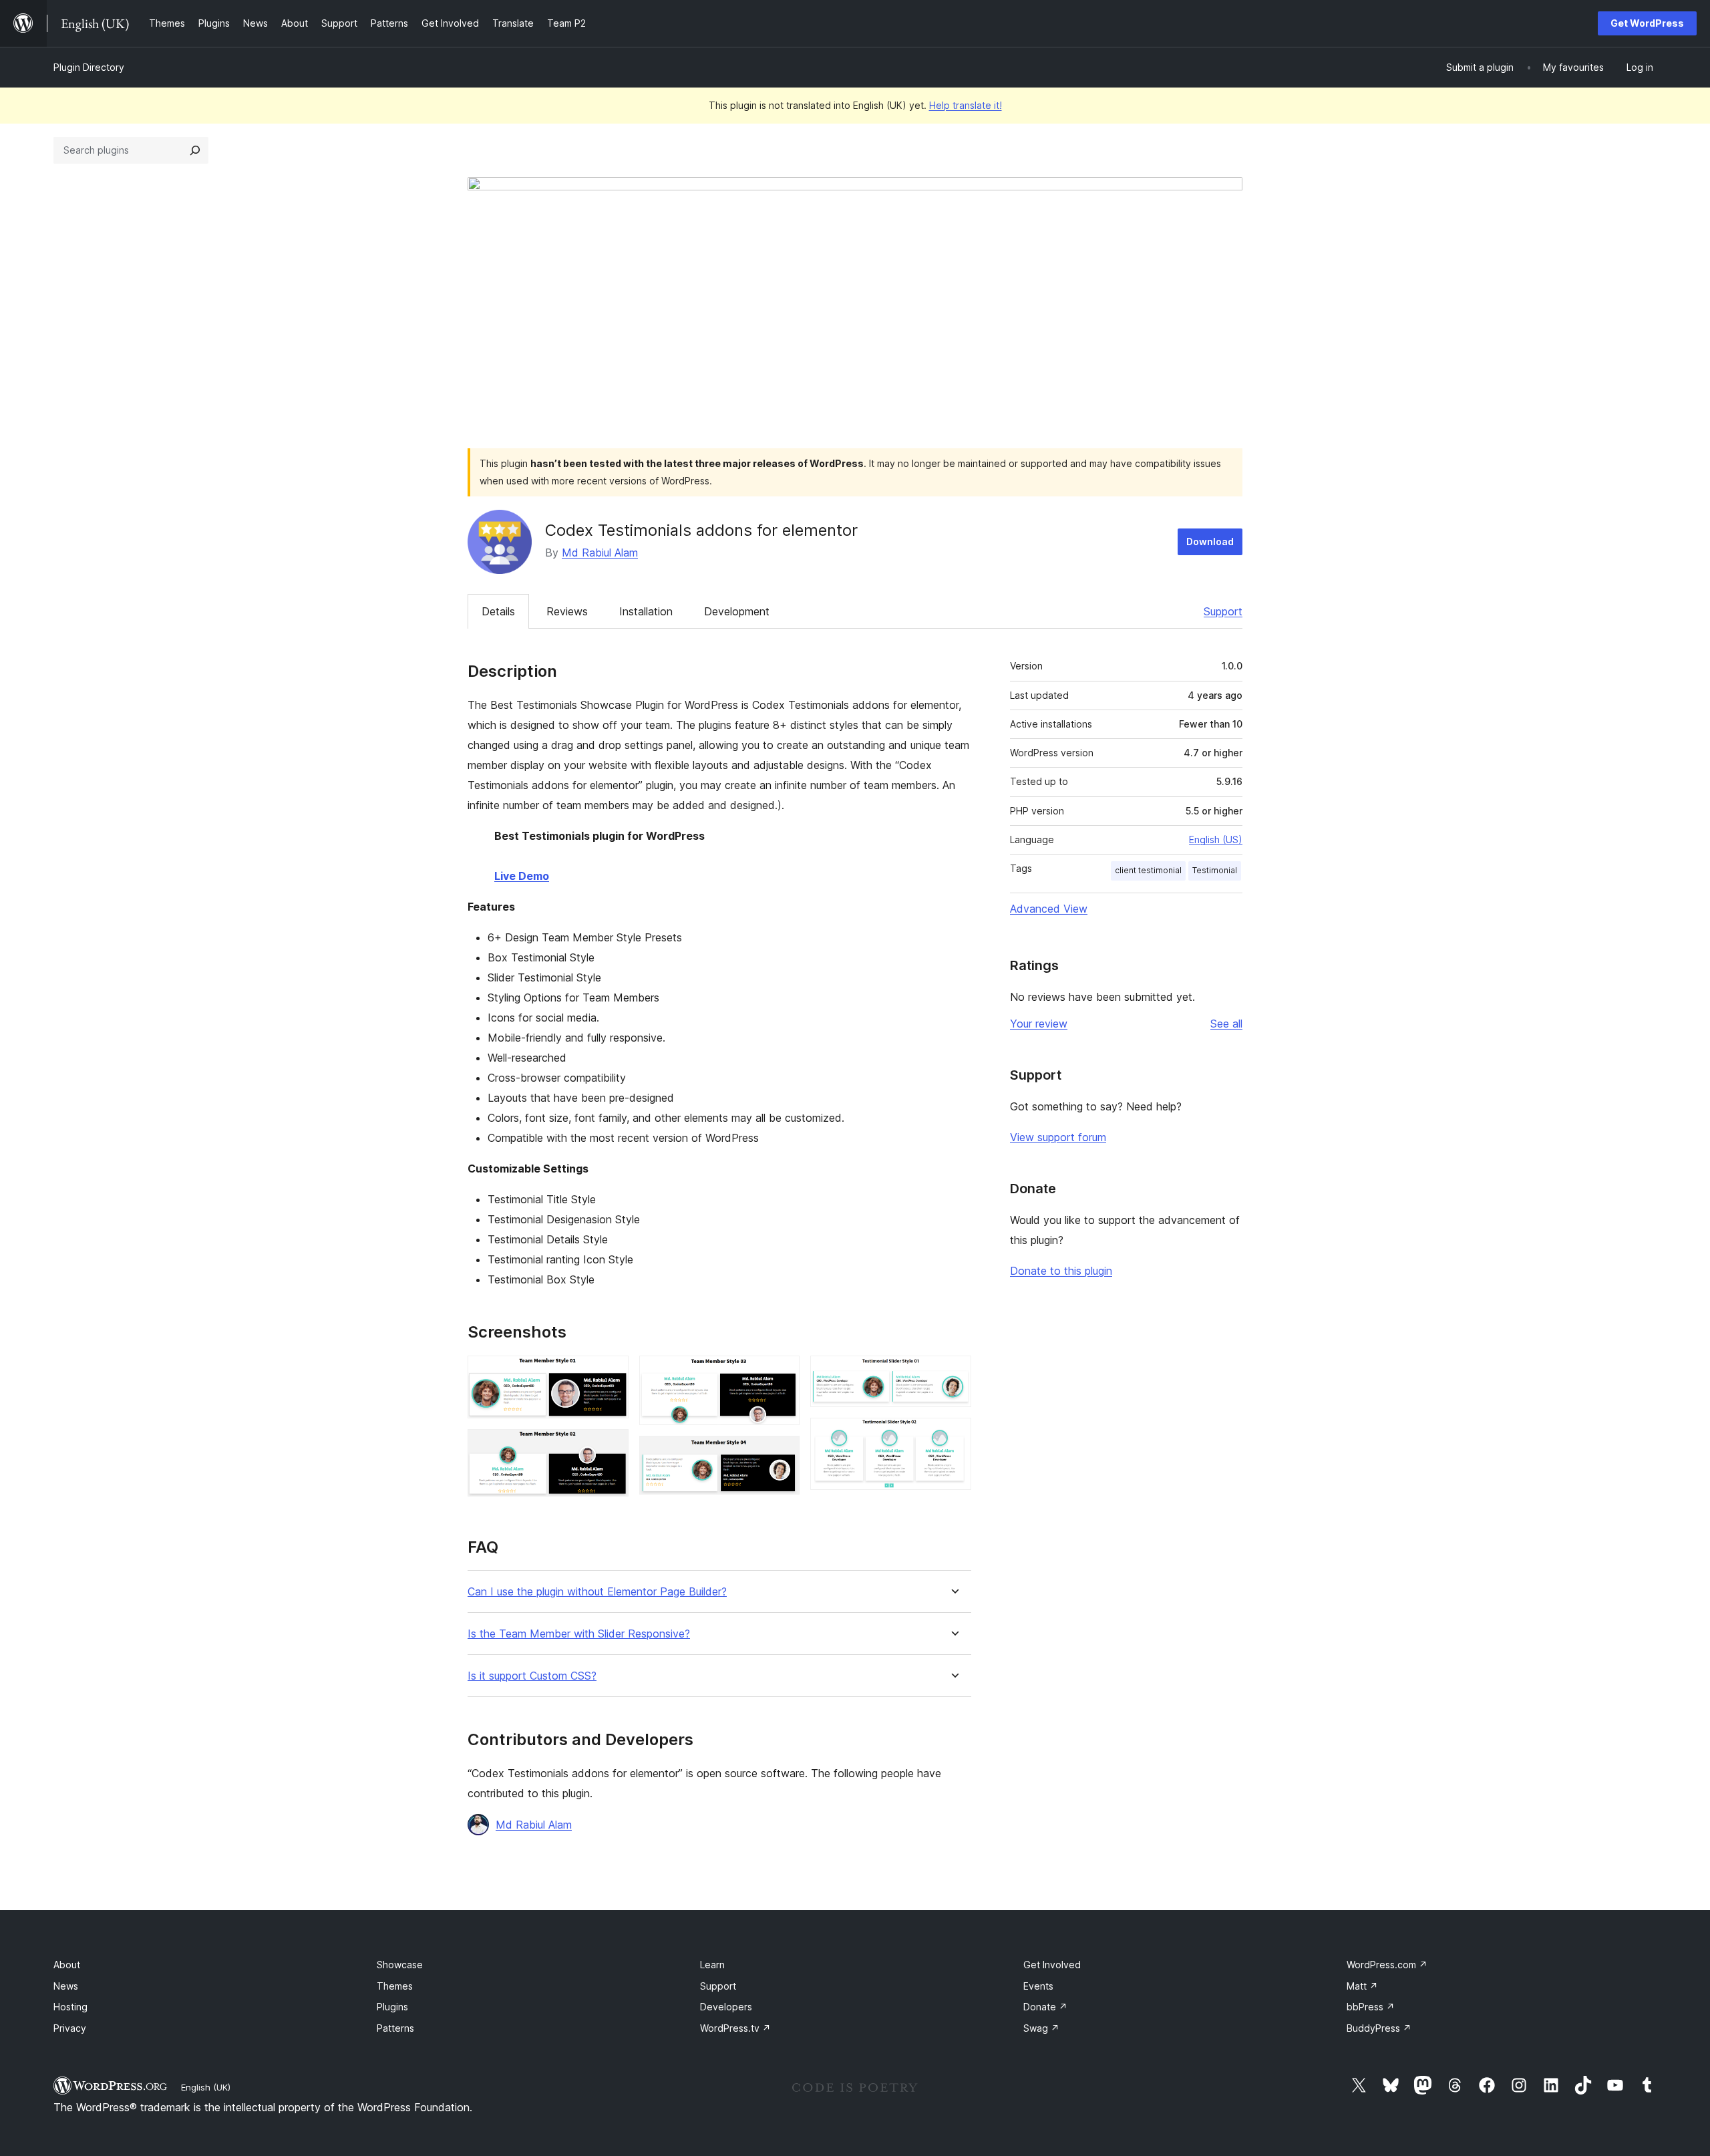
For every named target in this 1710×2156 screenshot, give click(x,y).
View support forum (1058, 1137)
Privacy (70, 2028)
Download (1210, 542)
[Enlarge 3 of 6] (782, 1374)
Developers (726, 2007)
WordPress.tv (735, 2028)
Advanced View (1049, 909)
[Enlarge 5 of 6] (953, 1374)
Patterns (395, 2028)
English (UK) (206, 2087)
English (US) (1216, 839)
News (66, 1986)
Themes (395, 1986)
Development (737, 611)
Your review (1039, 1024)
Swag (1041, 2028)
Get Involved (1052, 1965)
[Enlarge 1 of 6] (611, 1374)
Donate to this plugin (1061, 1271)
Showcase (400, 1965)
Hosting (70, 2007)
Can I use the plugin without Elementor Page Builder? (597, 1592)
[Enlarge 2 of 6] (611, 1447)
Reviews (567, 611)
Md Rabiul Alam (600, 553)
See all (1226, 1024)
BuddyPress (1379, 2028)
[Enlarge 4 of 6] (782, 1454)
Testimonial (1215, 870)
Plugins (392, 2007)
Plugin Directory (89, 67)
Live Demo (522, 876)
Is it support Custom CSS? (532, 1676)
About (67, 1965)
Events (1038, 1986)
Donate (1045, 2007)
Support (1223, 611)
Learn (712, 1965)
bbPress (1371, 2007)
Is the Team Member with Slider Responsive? (579, 1634)
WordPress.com (1387, 1965)
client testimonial (1148, 870)
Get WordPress (1647, 23)
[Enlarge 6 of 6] (953, 1436)
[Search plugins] (195, 150)
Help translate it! (966, 105)
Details (498, 611)
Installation (646, 611)
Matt (1362, 1986)
